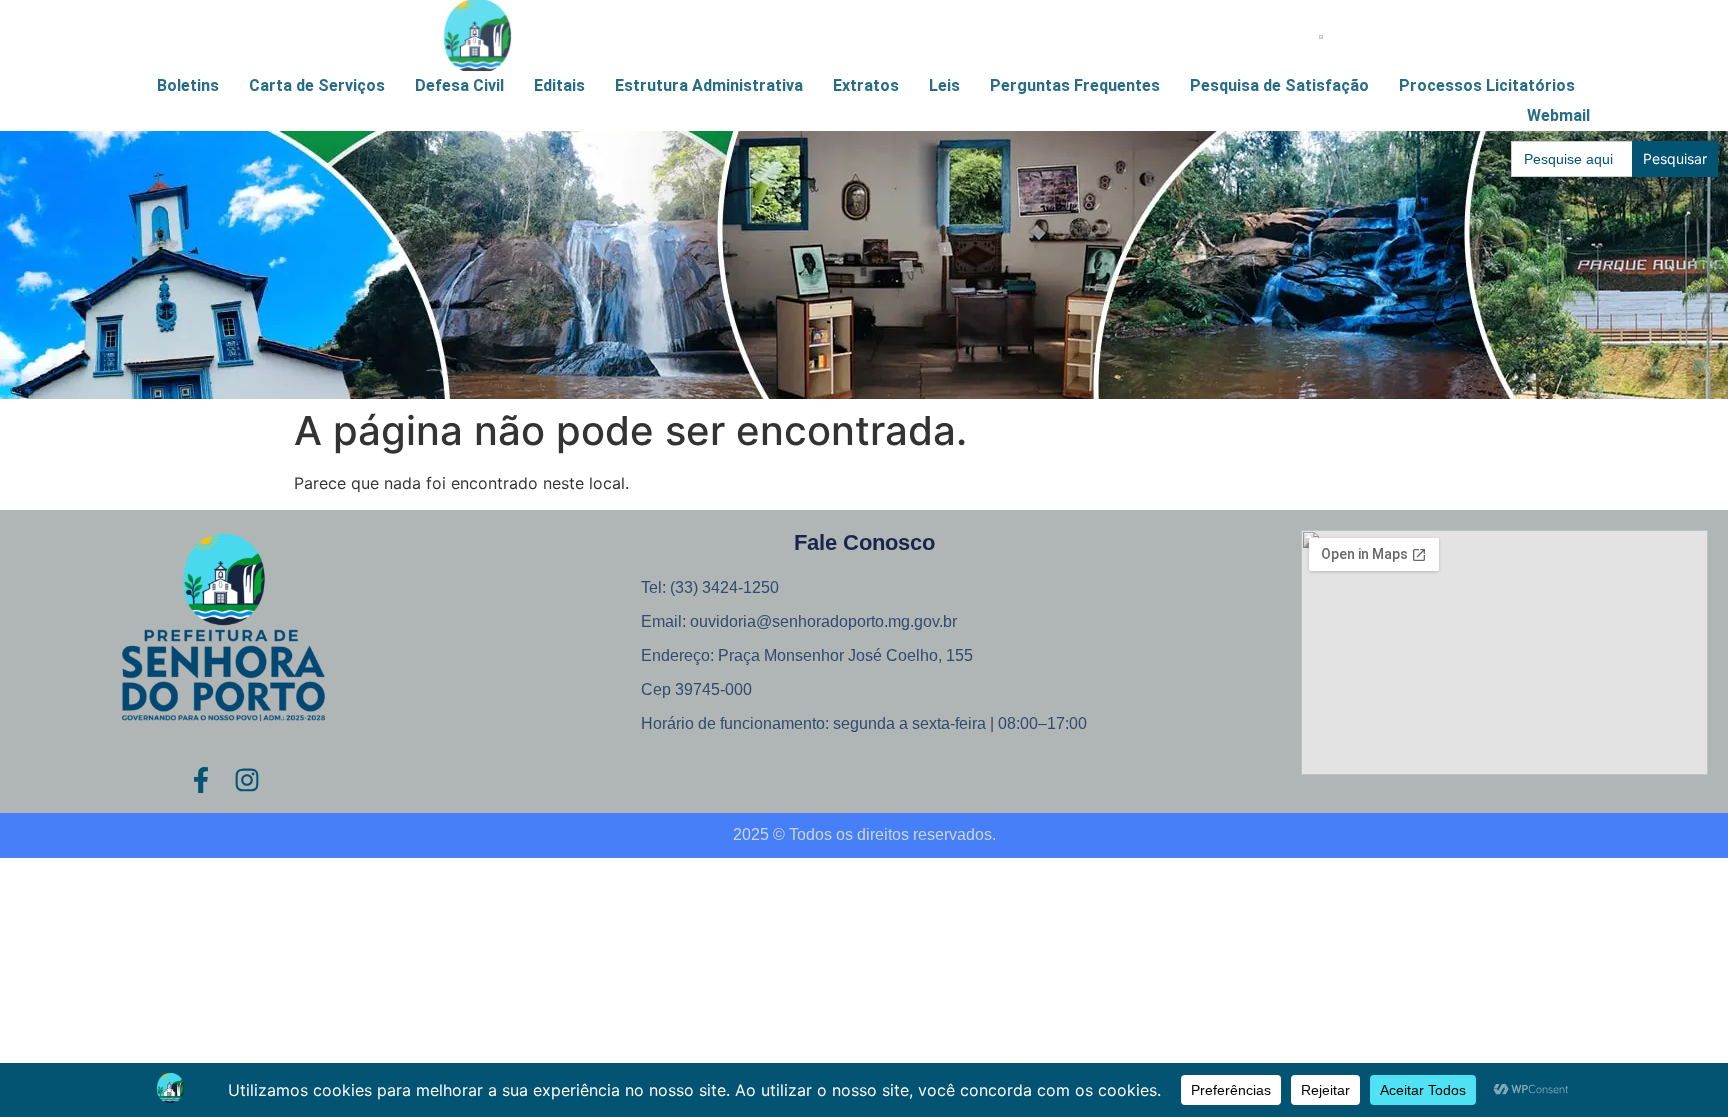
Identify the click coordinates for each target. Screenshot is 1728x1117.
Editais (559, 85)
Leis (944, 85)
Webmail (1558, 115)
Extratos (866, 85)
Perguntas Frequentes (1075, 85)
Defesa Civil (459, 85)
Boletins (188, 85)
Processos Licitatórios (1487, 85)
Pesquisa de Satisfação (1279, 85)
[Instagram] (247, 780)
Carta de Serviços (317, 85)
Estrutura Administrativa (709, 85)
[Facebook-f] (201, 780)
